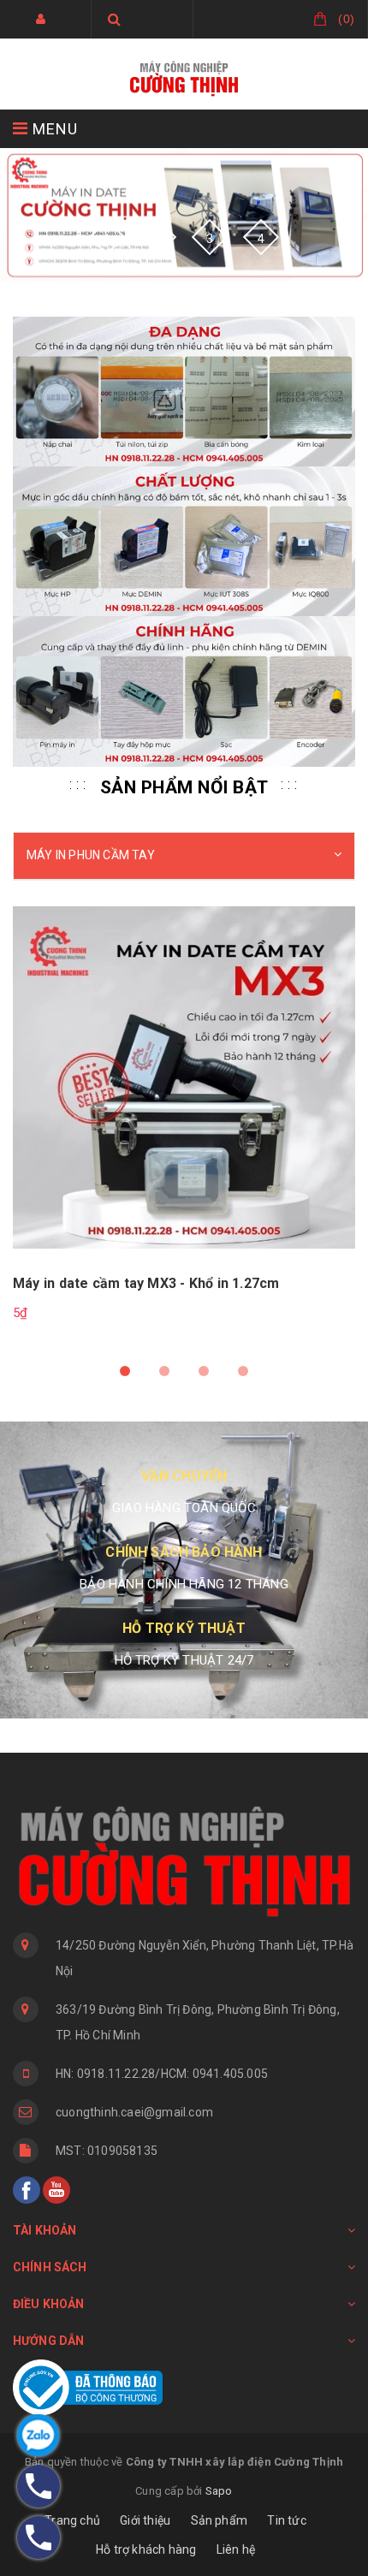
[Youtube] (56, 2189)
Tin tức (286, 2520)
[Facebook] (28, 2189)
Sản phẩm (220, 2520)
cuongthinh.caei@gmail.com (134, 2112)
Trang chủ (72, 2520)
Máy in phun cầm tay (91, 855)
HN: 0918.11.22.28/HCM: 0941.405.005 (162, 2074)
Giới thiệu (145, 2520)
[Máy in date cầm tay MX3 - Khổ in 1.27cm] (184, 1077)
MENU (53, 129)
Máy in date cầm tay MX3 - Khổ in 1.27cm (146, 1283)
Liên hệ (236, 2549)
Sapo (219, 2491)
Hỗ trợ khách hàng (146, 2549)
